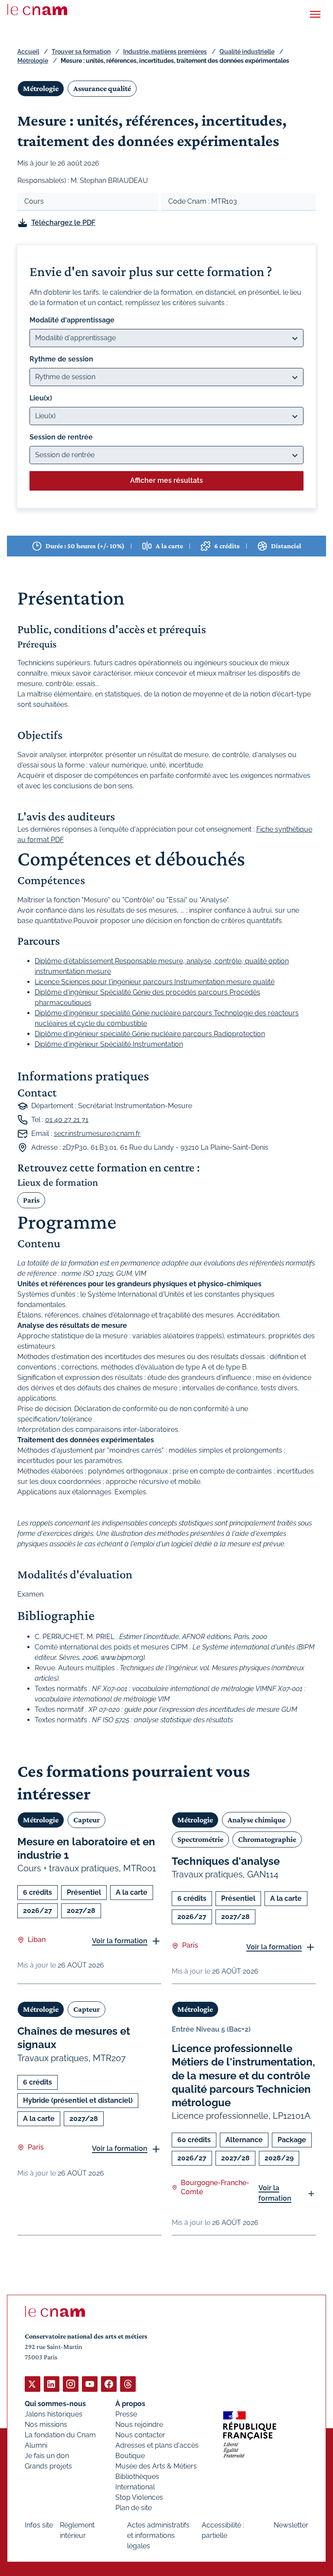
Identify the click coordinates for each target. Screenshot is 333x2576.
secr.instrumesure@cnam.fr (97, 1134)
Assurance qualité (102, 88)
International (135, 2487)
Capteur (87, 1820)
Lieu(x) (41, 398)
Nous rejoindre (139, 2425)
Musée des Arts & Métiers (156, 2466)
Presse (126, 2414)
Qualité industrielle (247, 52)
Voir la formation (120, 1941)
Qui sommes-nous (55, 2404)
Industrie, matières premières (165, 52)
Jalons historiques (54, 2414)
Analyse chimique (256, 1820)
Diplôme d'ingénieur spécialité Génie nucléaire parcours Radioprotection (150, 1034)
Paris (31, 1200)
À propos (130, 2404)
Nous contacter (140, 2435)
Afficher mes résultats (166, 480)
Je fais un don (47, 2456)
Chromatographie (267, 1839)
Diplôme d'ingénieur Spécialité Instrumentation (109, 1044)
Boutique (130, 2456)
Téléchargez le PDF (63, 223)
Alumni (36, 2445)
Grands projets (48, 2466)
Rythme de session (61, 359)
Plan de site (134, 2508)
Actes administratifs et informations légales (158, 2535)
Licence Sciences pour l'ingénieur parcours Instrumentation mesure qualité (155, 982)
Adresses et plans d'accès (157, 2445)
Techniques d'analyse (226, 1861)
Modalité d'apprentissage (72, 320)
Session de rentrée (61, 437)
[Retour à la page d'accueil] (37, 10)
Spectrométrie (200, 1839)
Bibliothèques (137, 2477)
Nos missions (46, 2425)
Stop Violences (139, 2497)
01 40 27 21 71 (67, 1120)
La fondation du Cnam (60, 2435)
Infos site (39, 2525)
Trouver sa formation (81, 52)
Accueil (28, 52)
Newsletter (291, 2525)
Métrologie (33, 61)
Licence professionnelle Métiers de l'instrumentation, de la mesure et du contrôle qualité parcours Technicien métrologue (243, 2075)
